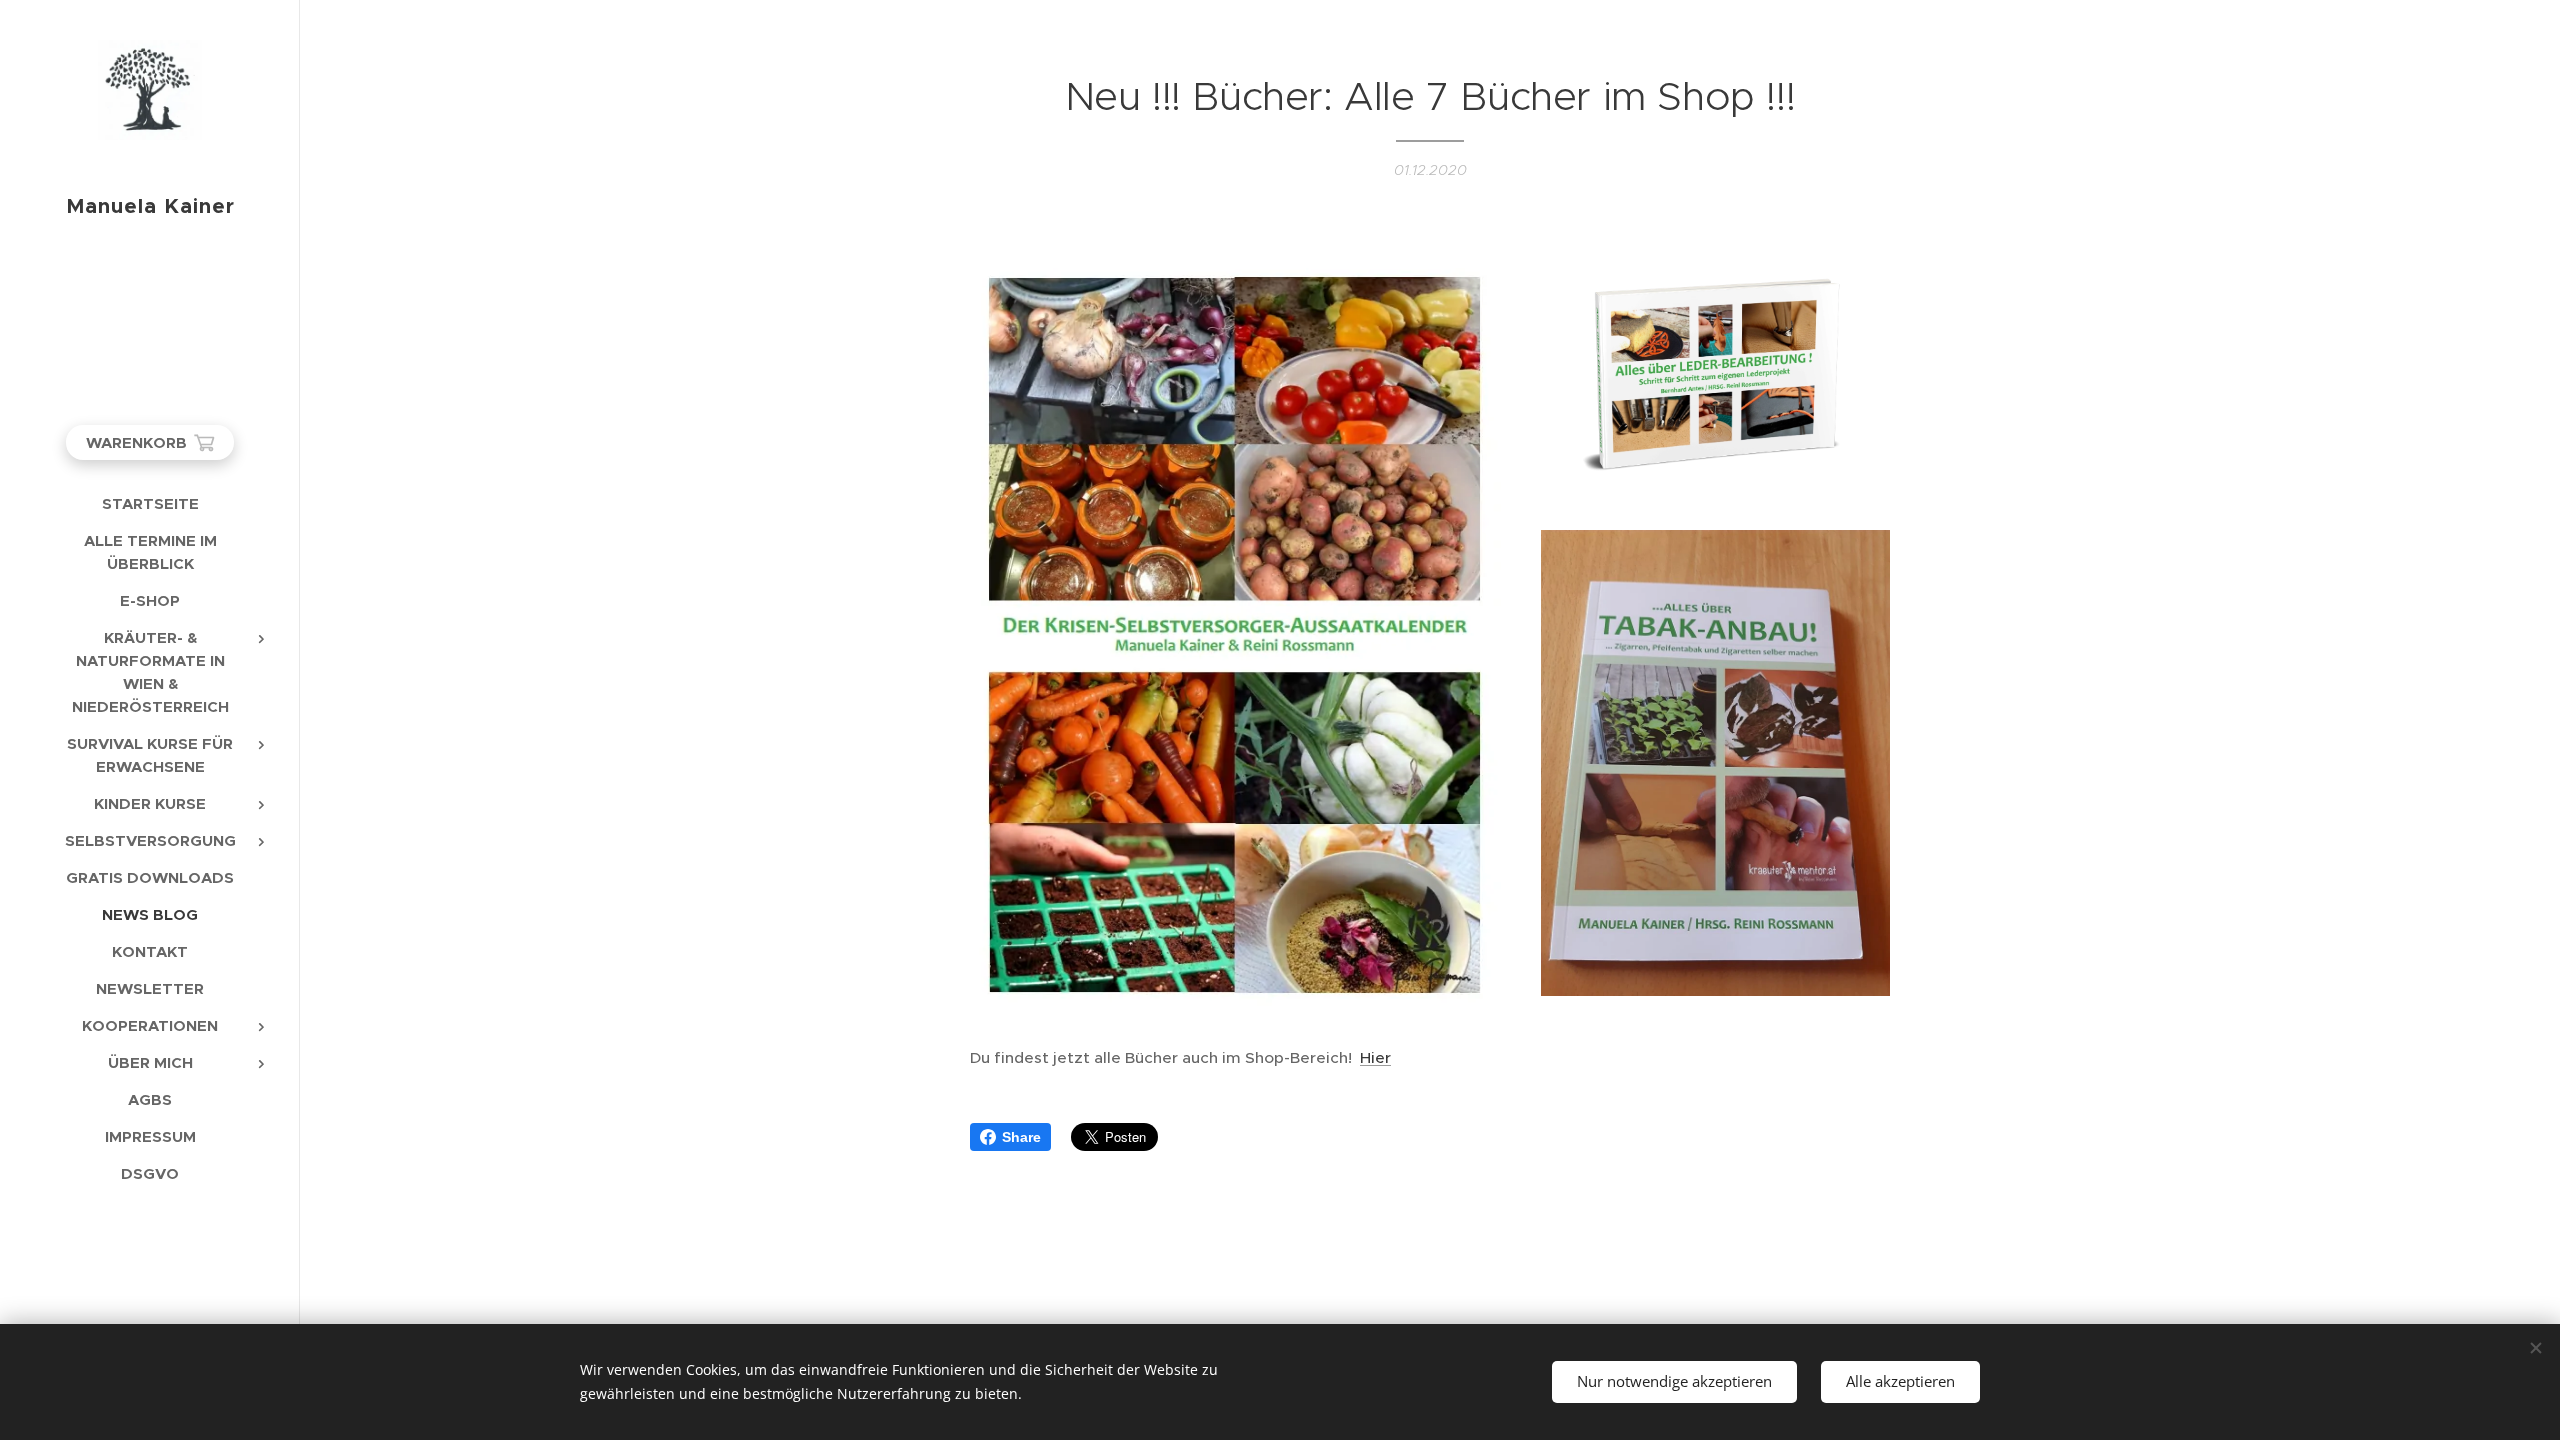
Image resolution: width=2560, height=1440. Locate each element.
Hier (1375, 1057)
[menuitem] (150, 503)
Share (1021, 1137)
